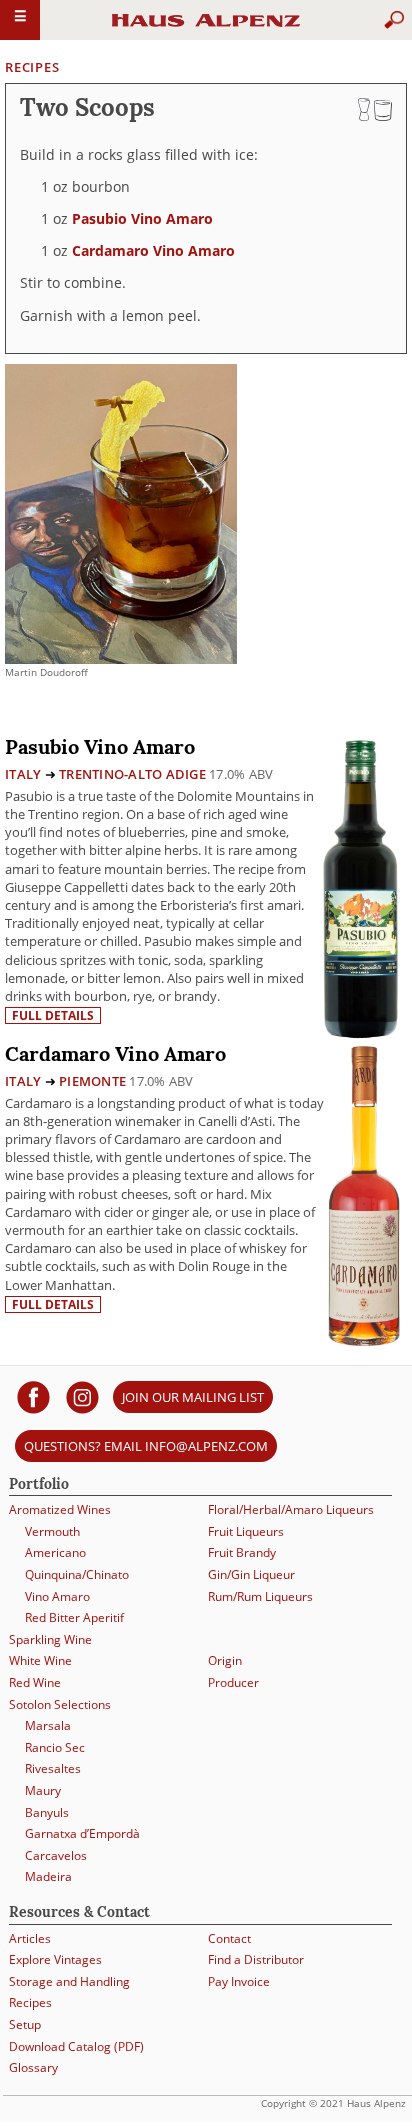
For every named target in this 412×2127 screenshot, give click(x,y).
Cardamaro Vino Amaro (153, 250)
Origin (225, 1660)
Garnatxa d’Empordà (82, 1833)
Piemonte (92, 1081)
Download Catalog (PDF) (76, 2046)
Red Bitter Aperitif (74, 1617)
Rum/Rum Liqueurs (260, 1596)
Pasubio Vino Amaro (142, 218)
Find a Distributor (256, 1959)
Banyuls (47, 1812)
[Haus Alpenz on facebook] (33, 1396)
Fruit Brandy (242, 1552)
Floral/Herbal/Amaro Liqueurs (291, 1509)
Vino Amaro (57, 1596)
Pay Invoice (239, 1981)
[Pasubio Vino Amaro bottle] (360, 887)
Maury (43, 1790)
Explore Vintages (55, 1959)
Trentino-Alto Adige (132, 774)
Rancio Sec (55, 1747)
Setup (25, 2024)
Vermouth (52, 1531)
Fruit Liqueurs (246, 1531)
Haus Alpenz (206, 29)
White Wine (40, 1660)
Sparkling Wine (50, 1639)
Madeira (48, 1876)
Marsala (48, 1725)
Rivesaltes (53, 1768)
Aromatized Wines (60, 1509)
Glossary (33, 2067)
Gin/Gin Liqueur (251, 1574)
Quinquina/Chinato (77, 1574)
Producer (233, 1682)
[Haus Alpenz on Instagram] (82, 1396)
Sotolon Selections (60, 1704)
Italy (23, 774)
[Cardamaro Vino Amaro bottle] (364, 1193)
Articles (30, 1938)
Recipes (32, 67)
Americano (55, 1552)
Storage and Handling (69, 1981)
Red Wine (35, 1682)
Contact (229, 1938)
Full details (53, 1015)
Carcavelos (56, 1855)
